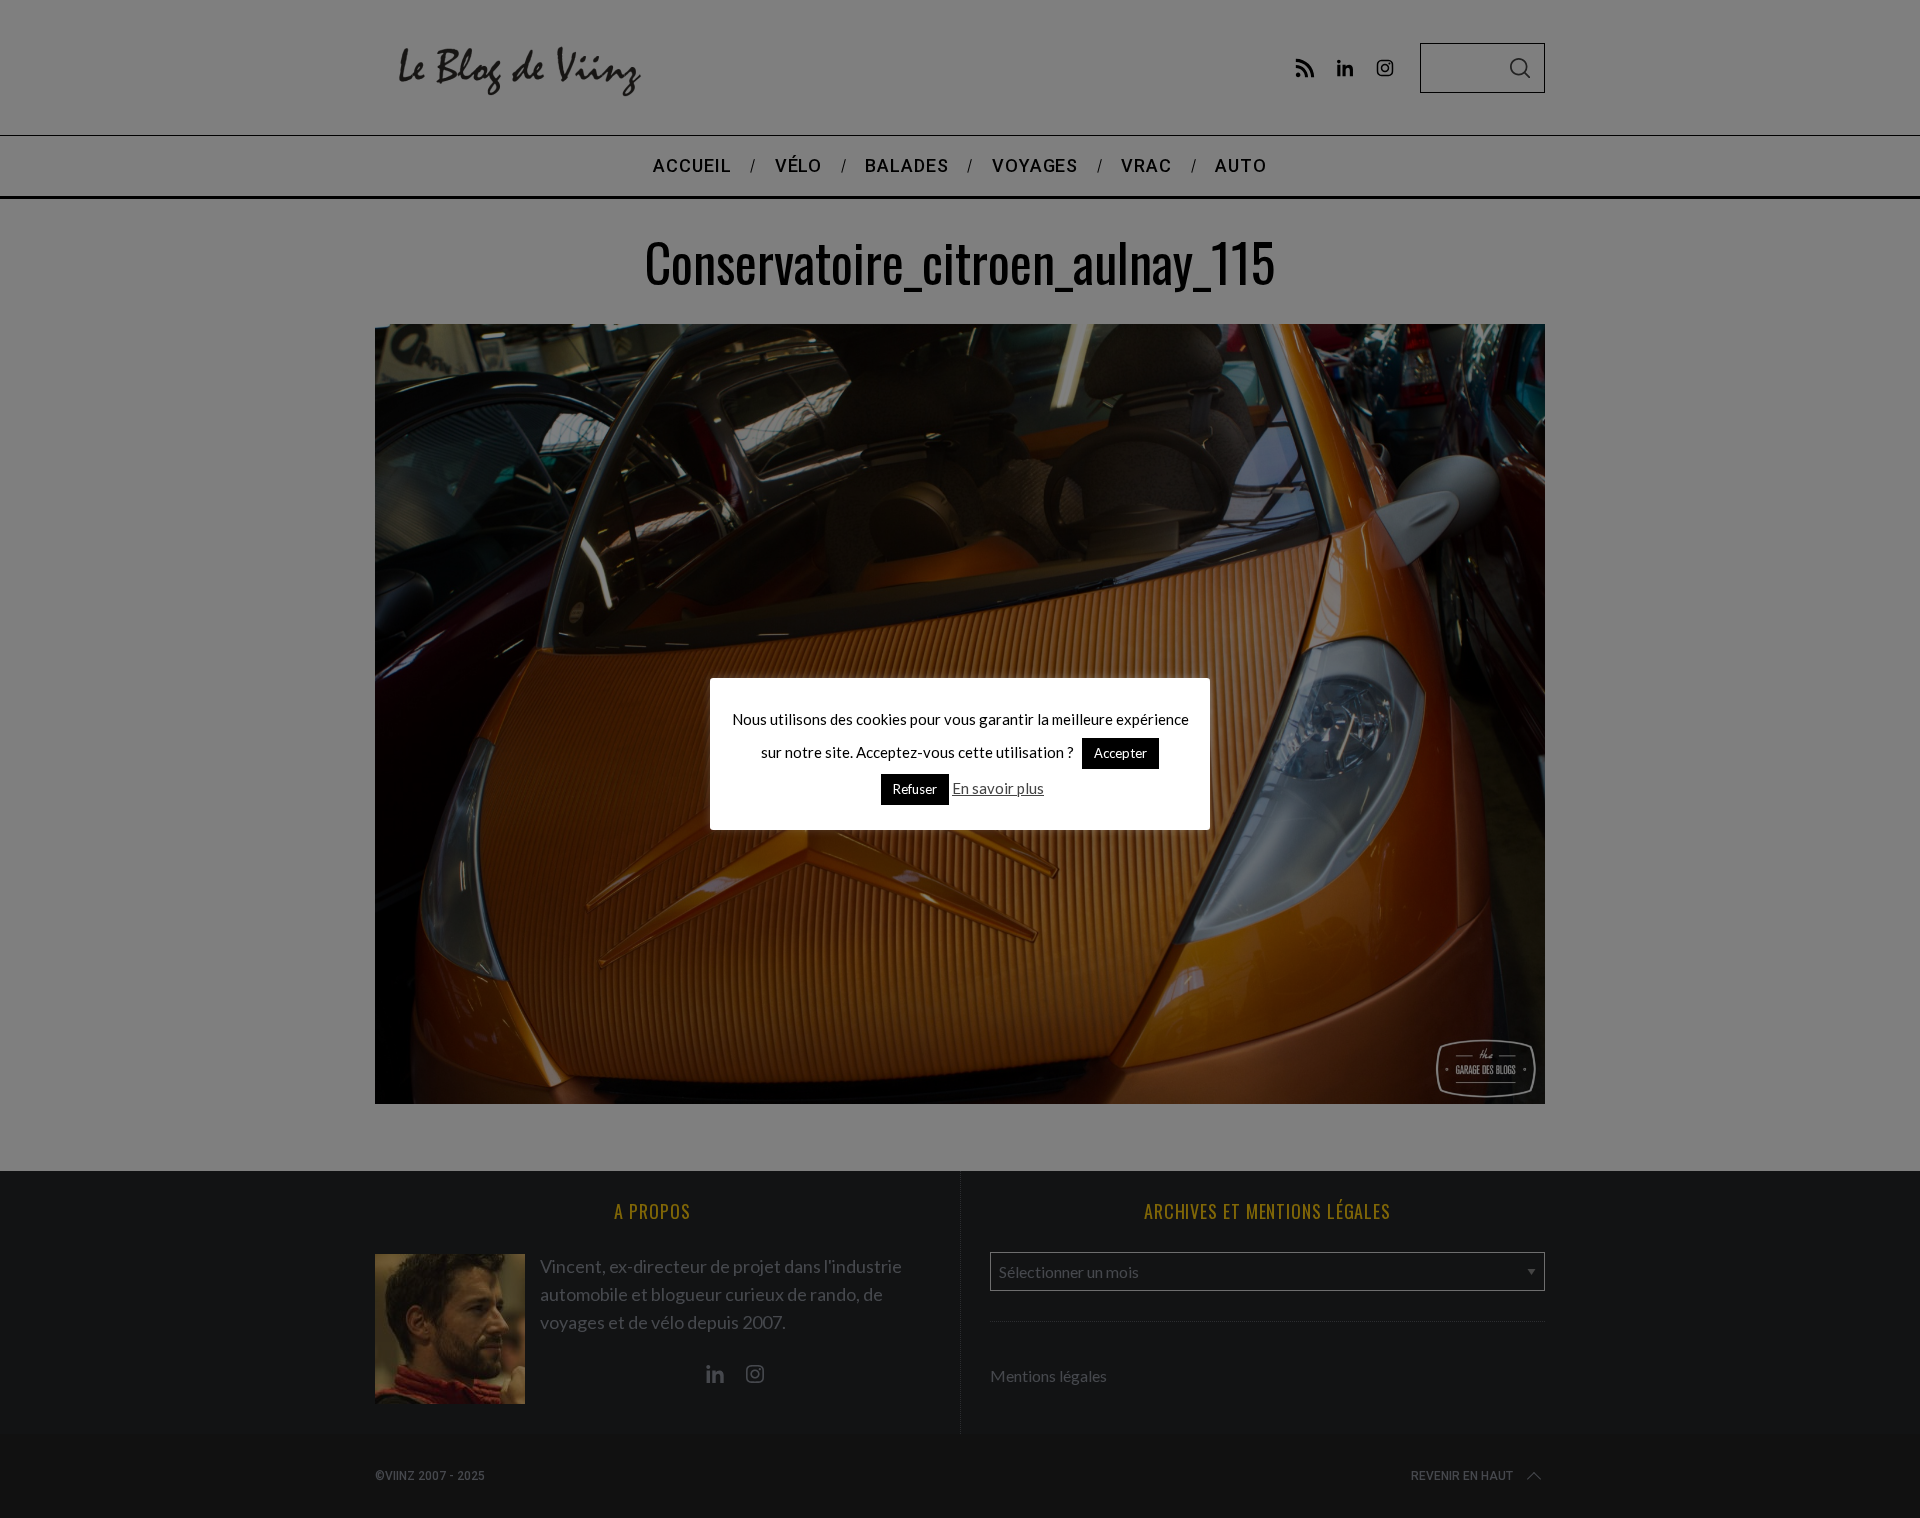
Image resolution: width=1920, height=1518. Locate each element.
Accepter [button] (1120, 753)
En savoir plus (998, 788)
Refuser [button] (915, 789)
